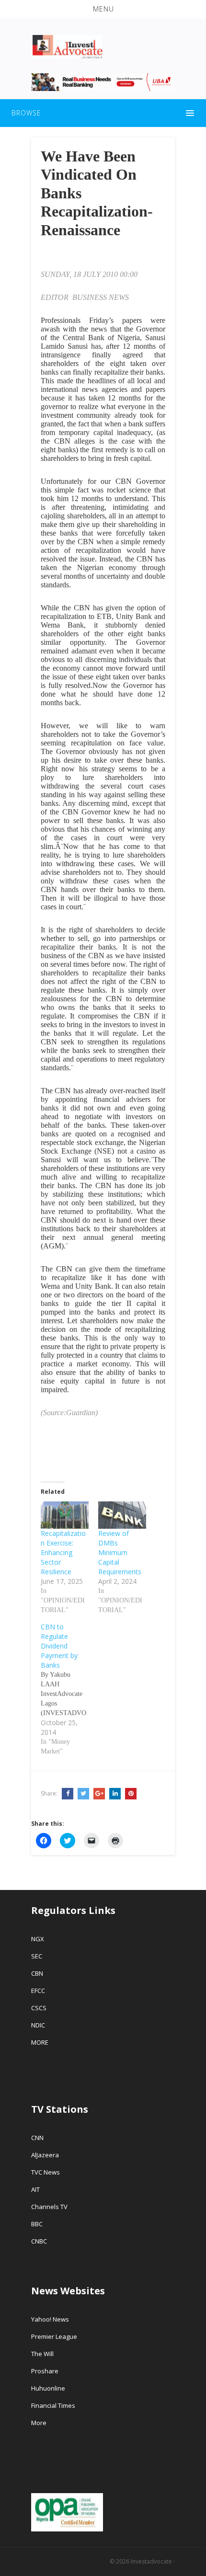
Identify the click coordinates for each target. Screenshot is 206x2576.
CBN (37, 1973)
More (39, 2423)
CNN (37, 2138)
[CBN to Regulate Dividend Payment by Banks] (69, 1689)
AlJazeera (45, 2155)
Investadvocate (151, 2561)
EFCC (38, 1991)
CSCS (39, 2008)
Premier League (54, 2336)
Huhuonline (48, 2388)
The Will (43, 2354)
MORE (40, 2042)
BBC (37, 2224)
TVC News (46, 2172)
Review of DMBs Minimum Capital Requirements (120, 1552)
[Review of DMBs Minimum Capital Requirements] (122, 1515)
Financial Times (54, 2405)
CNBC (39, 2241)
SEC (37, 1956)
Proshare (45, 2371)
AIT (35, 2189)
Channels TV (49, 2207)
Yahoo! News (51, 2319)
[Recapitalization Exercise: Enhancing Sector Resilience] (65, 1515)
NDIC (38, 2025)
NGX (38, 1939)
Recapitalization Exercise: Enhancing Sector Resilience (63, 1552)
